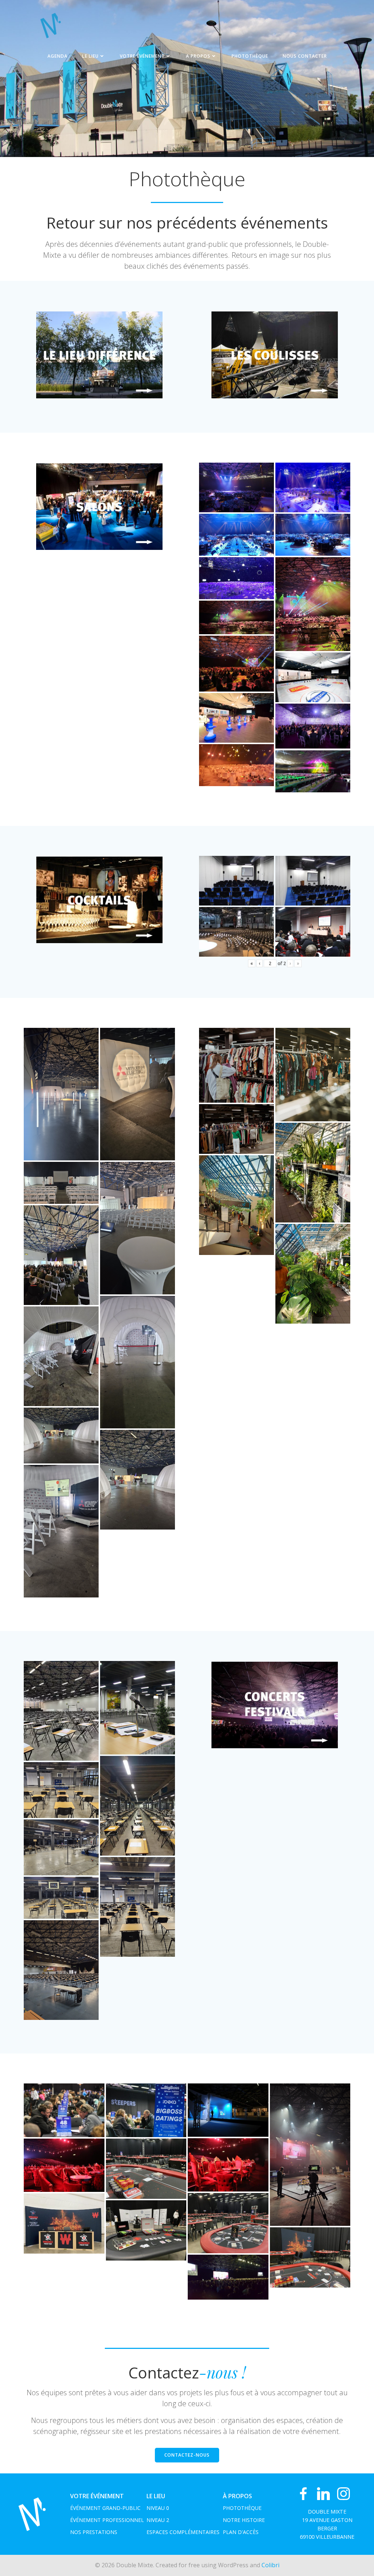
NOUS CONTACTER (305, 56)
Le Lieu (90, 56)
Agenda (58, 56)
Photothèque (250, 56)
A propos (198, 56)
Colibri (270, 2565)
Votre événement (142, 56)
